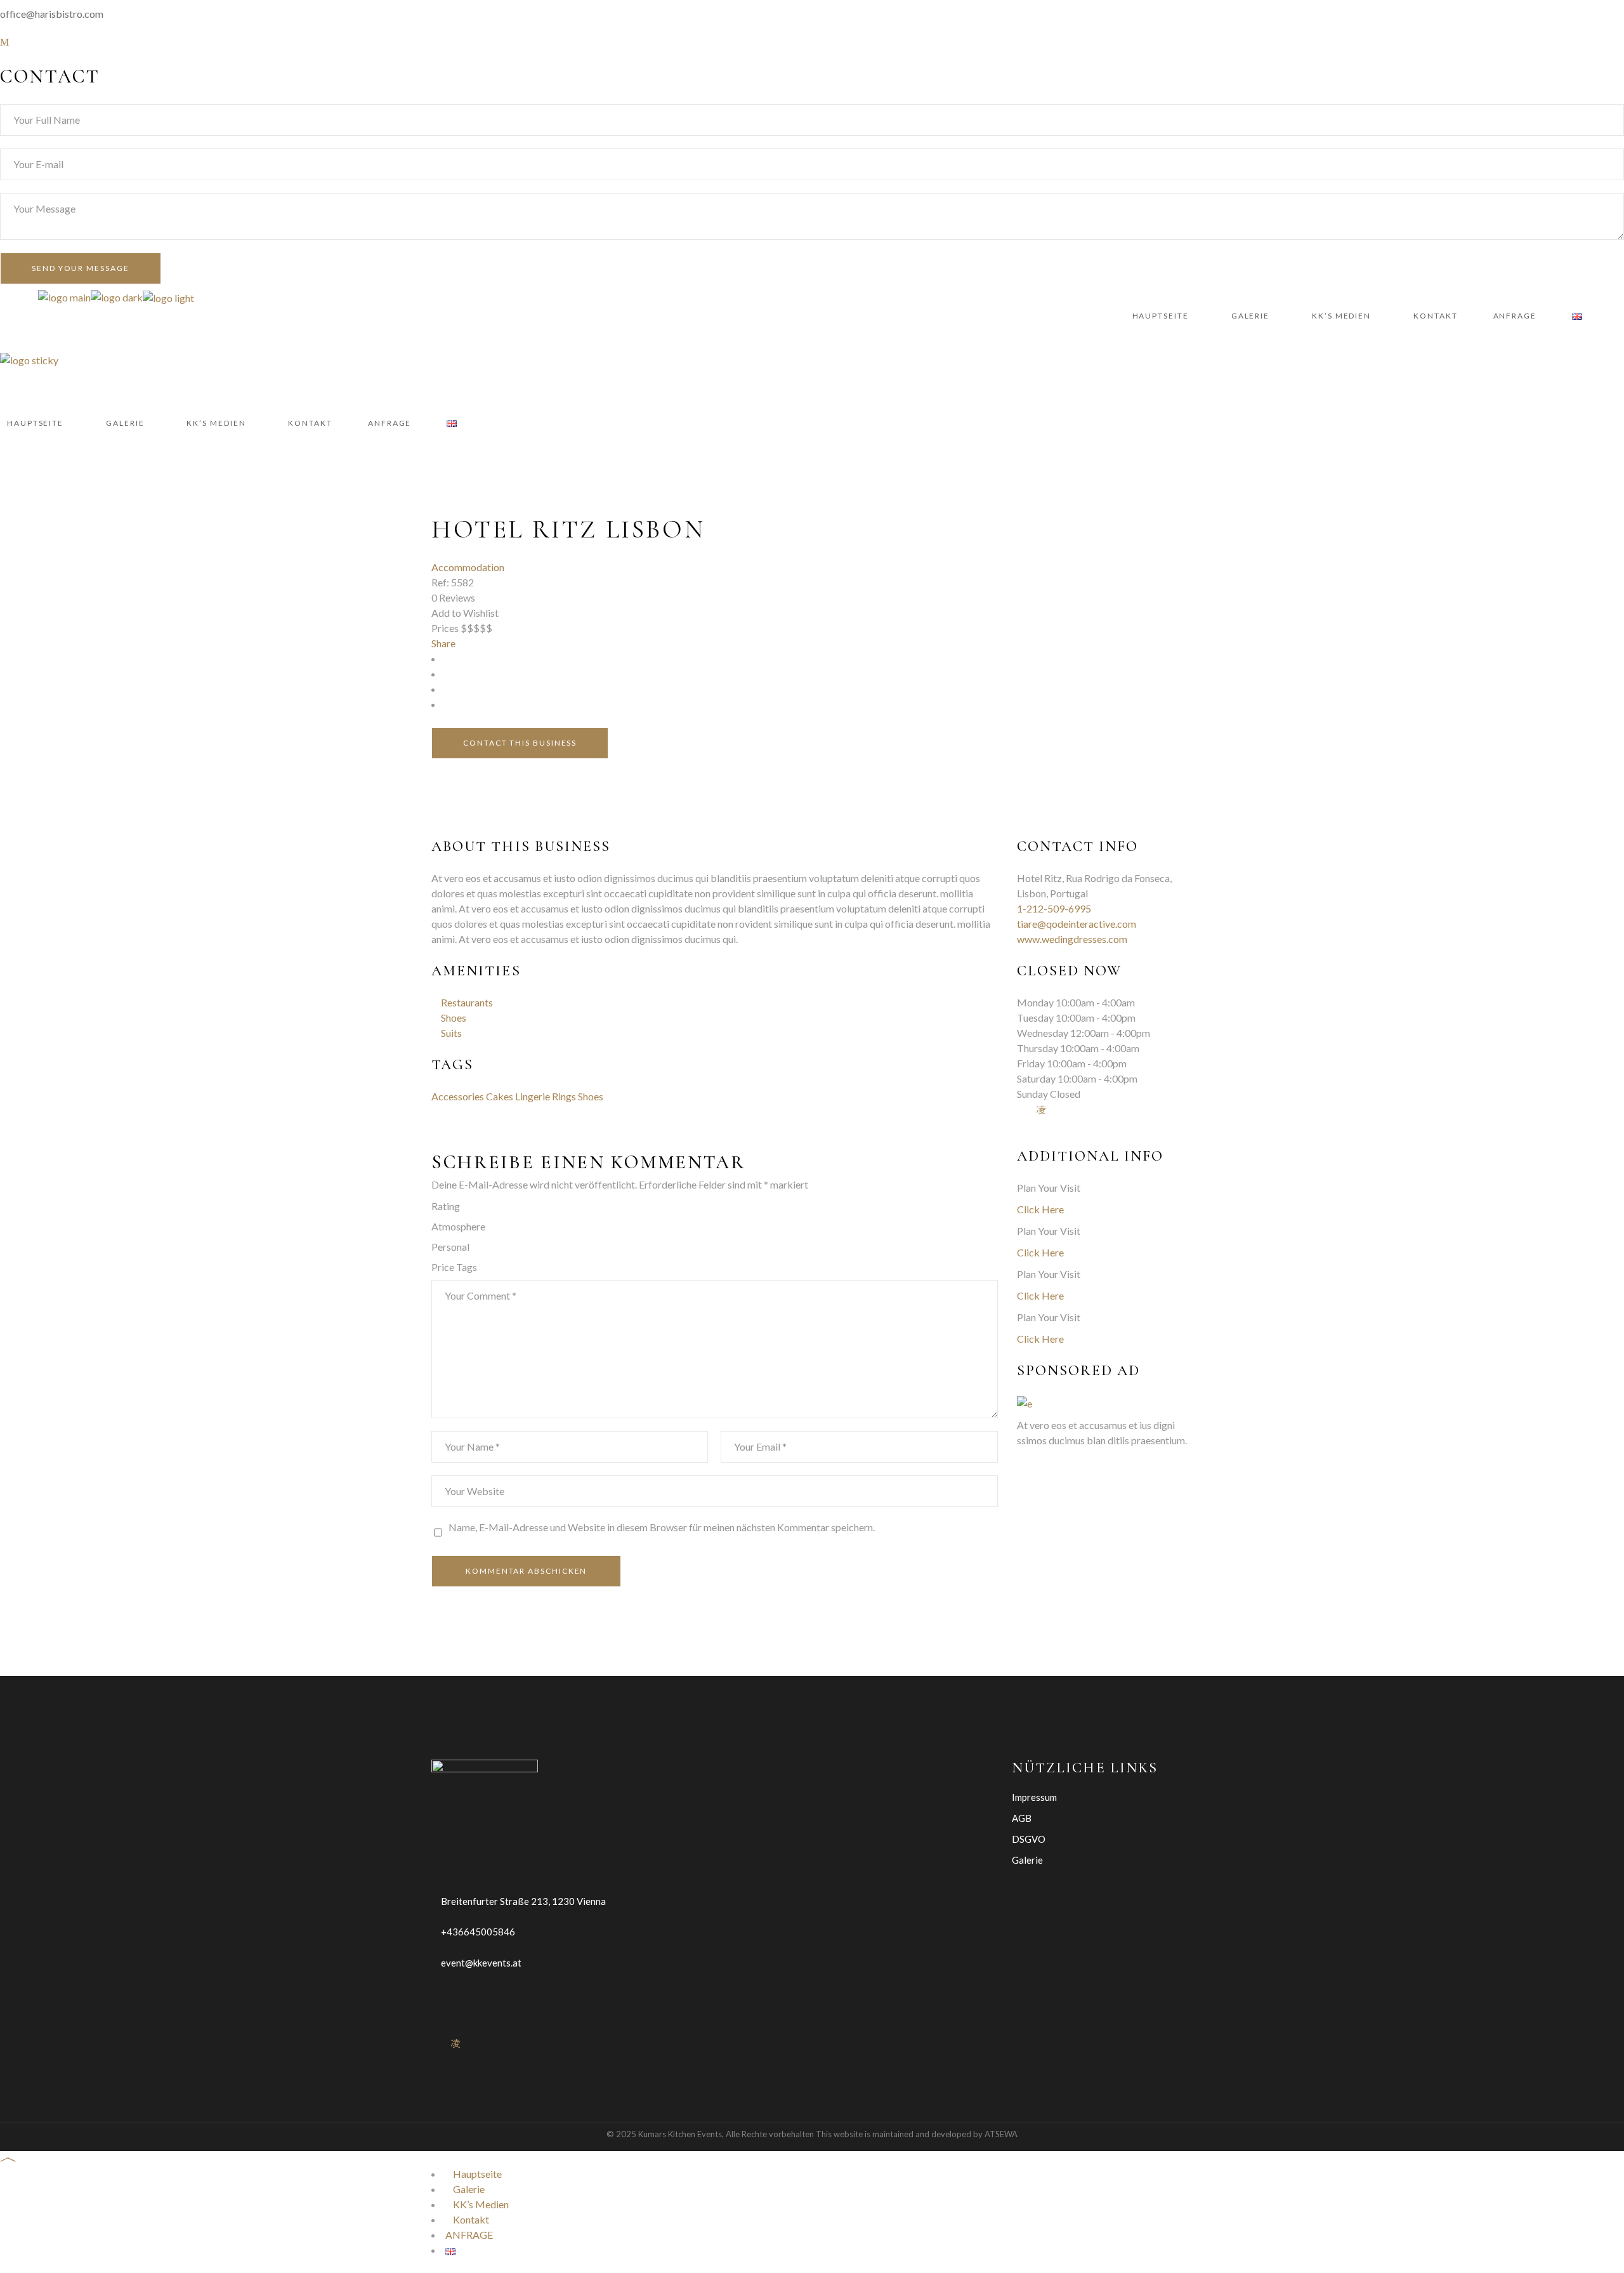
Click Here (1040, 1209)
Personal (450, 1247)
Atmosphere (458, 1226)
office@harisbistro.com (52, 14)
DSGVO (1029, 1839)
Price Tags (454, 1267)
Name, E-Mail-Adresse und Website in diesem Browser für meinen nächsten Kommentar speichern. (662, 1527)
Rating (446, 1206)
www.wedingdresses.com (1072, 939)
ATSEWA (1001, 2134)
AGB (1022, 1818)
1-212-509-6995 (1054, 908)
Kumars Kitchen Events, (681, 2134)
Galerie (1027, 1860)
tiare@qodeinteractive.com (1077, 924)
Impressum (1034, 1797)
